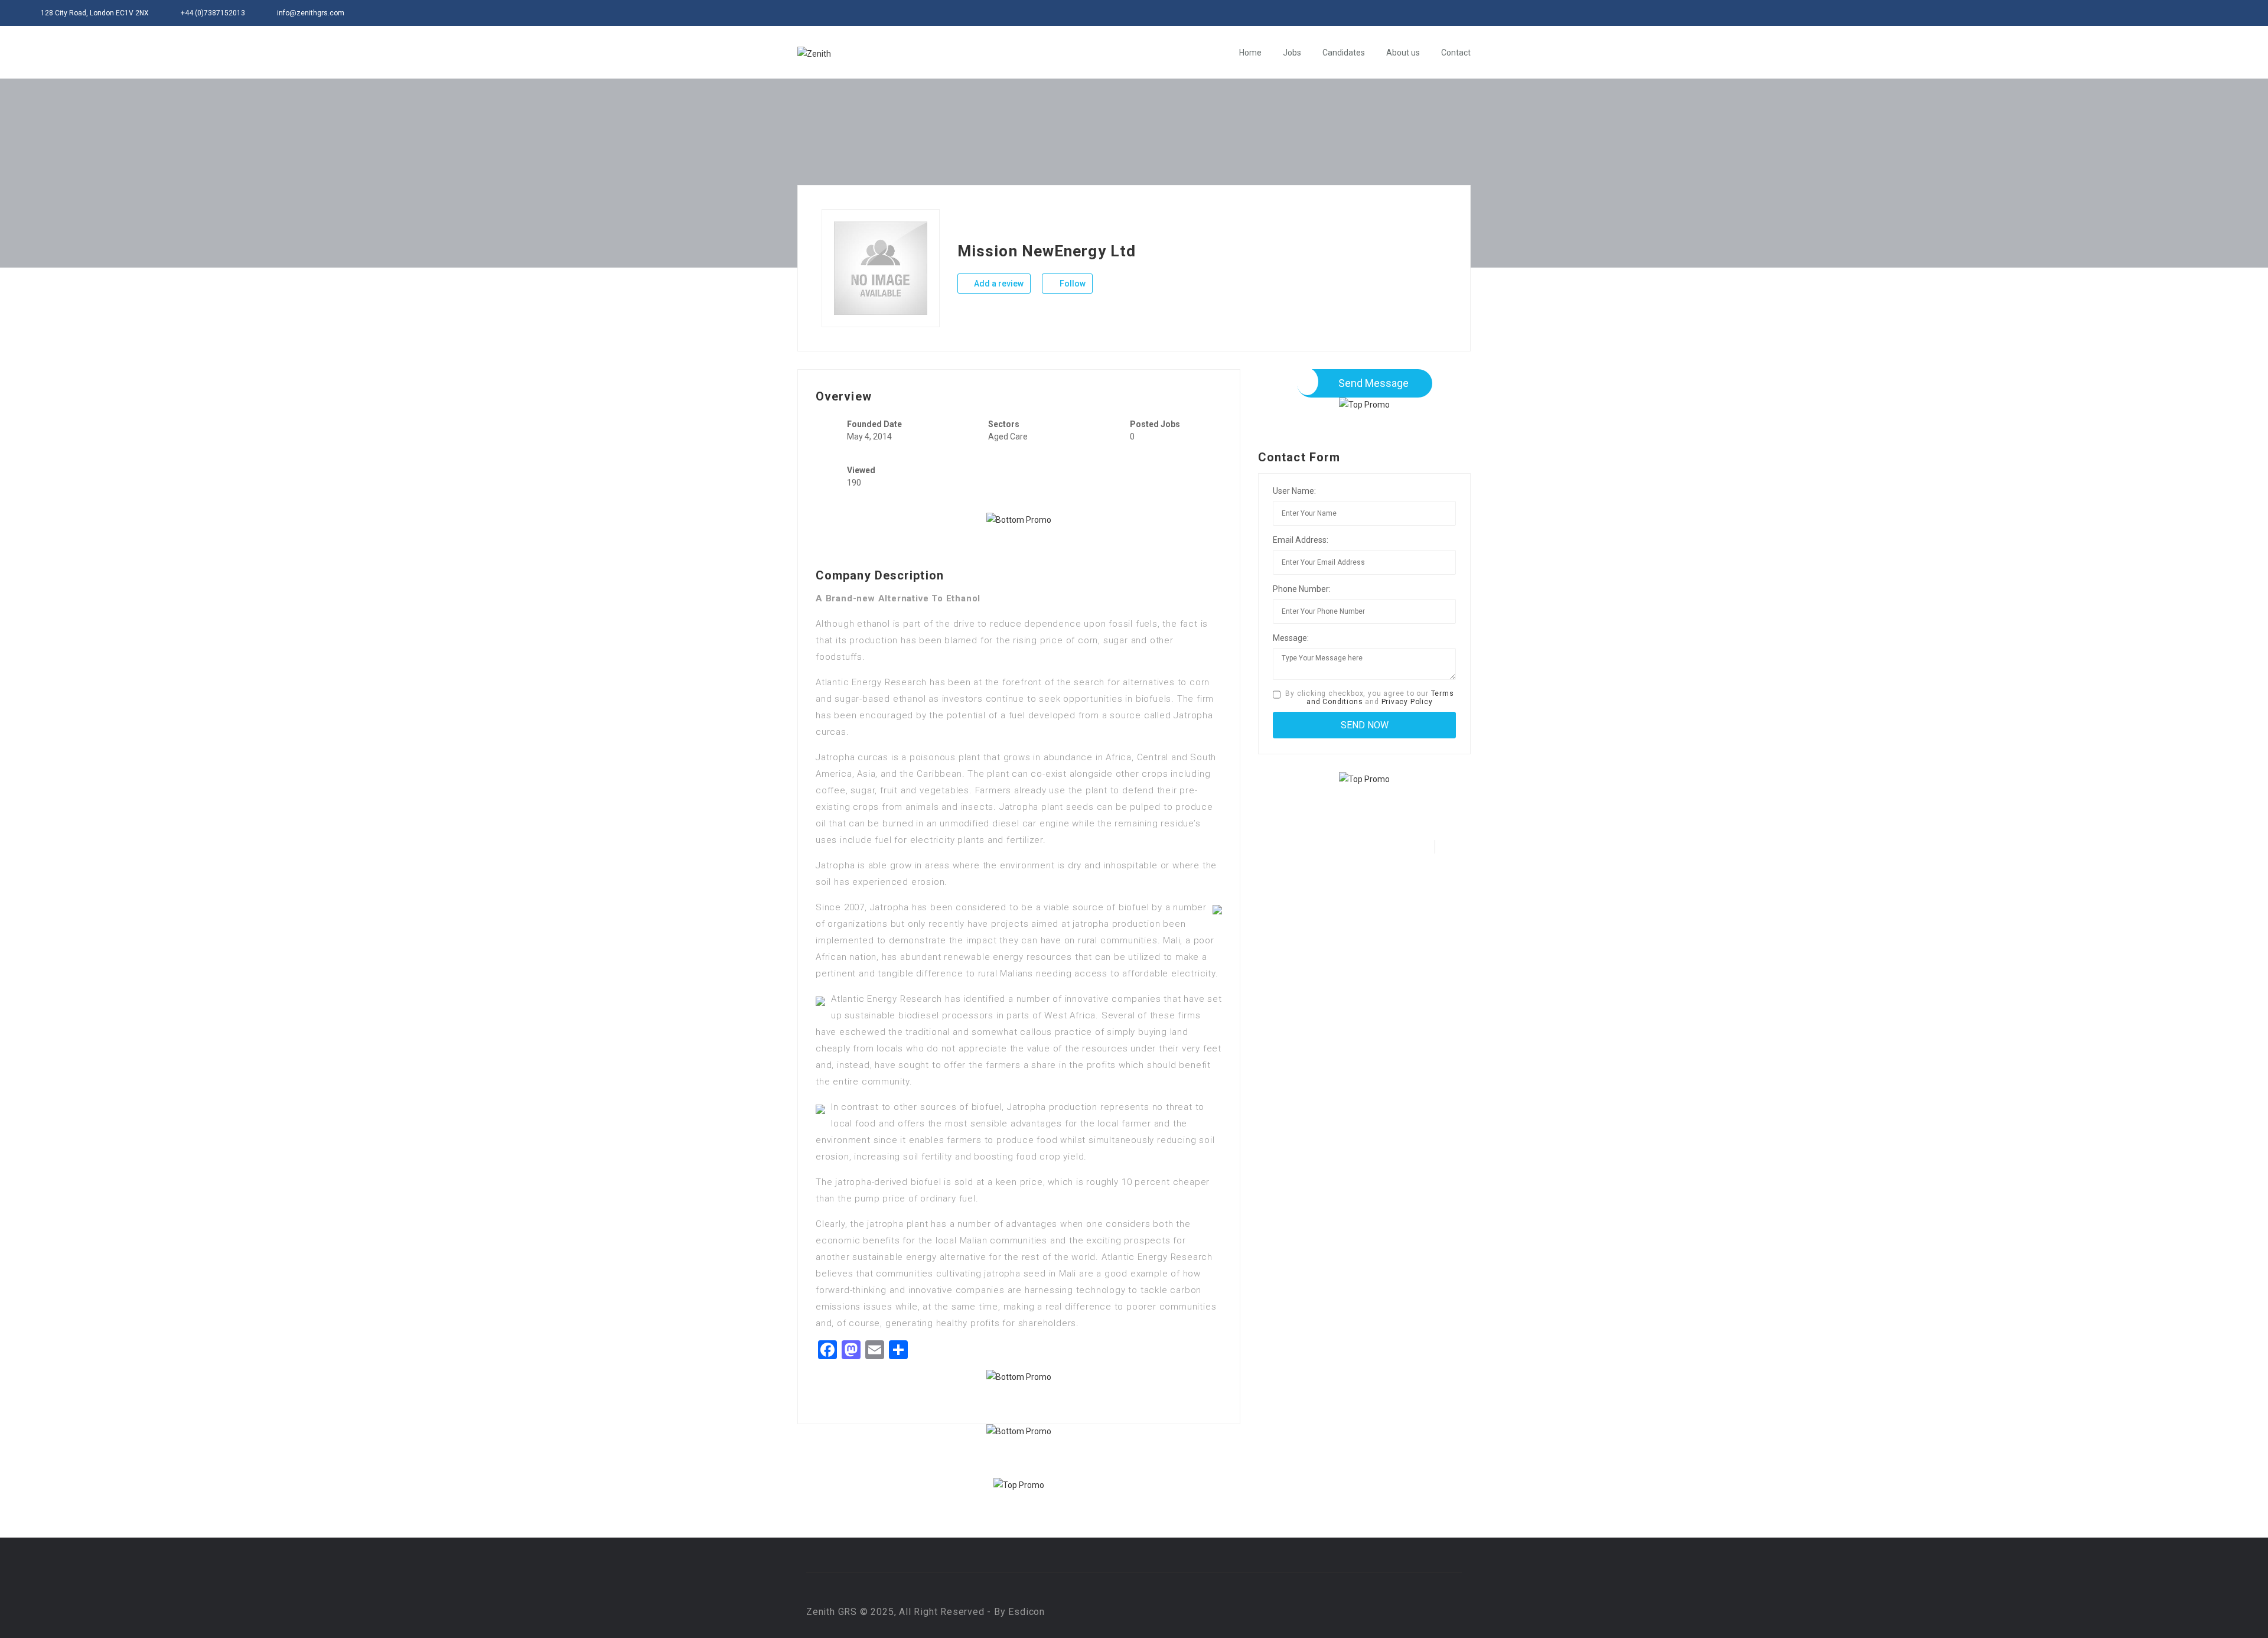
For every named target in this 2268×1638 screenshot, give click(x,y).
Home (1250, 53)
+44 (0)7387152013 (213, 13)
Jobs (1292, 53)
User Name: (1294, 491)
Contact (1456, 53)
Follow (1072, 284)
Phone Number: (1302, 589)
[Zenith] (814, 53)
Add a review (998, 284)
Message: (1291, 638)
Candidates (1344, 53)
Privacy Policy (1407, 702)
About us (1403, 53)
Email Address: (1301, 540)
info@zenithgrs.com (311, 13)
